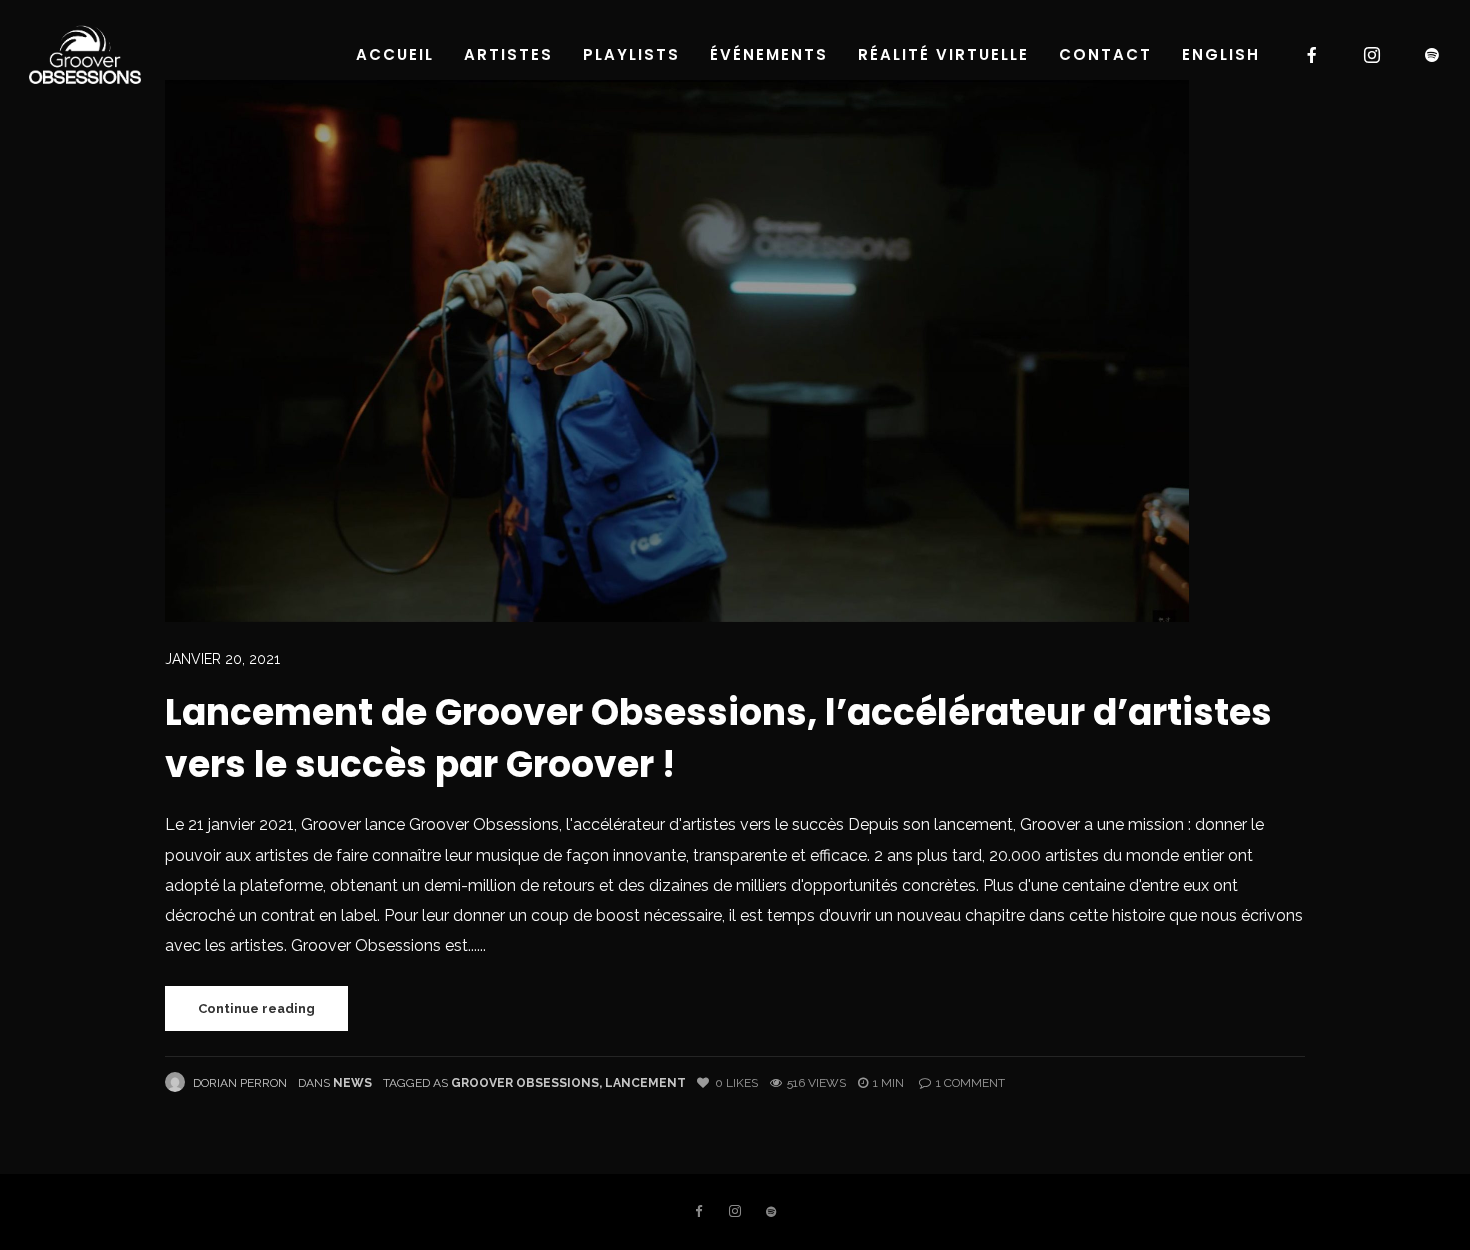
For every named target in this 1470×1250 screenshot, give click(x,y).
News (352, 1083)
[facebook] (1313, 55)
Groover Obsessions (525, 1083)
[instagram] (1373, 55)
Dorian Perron (240, 1083)
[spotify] (1433, 55)
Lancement (645, 1083)
